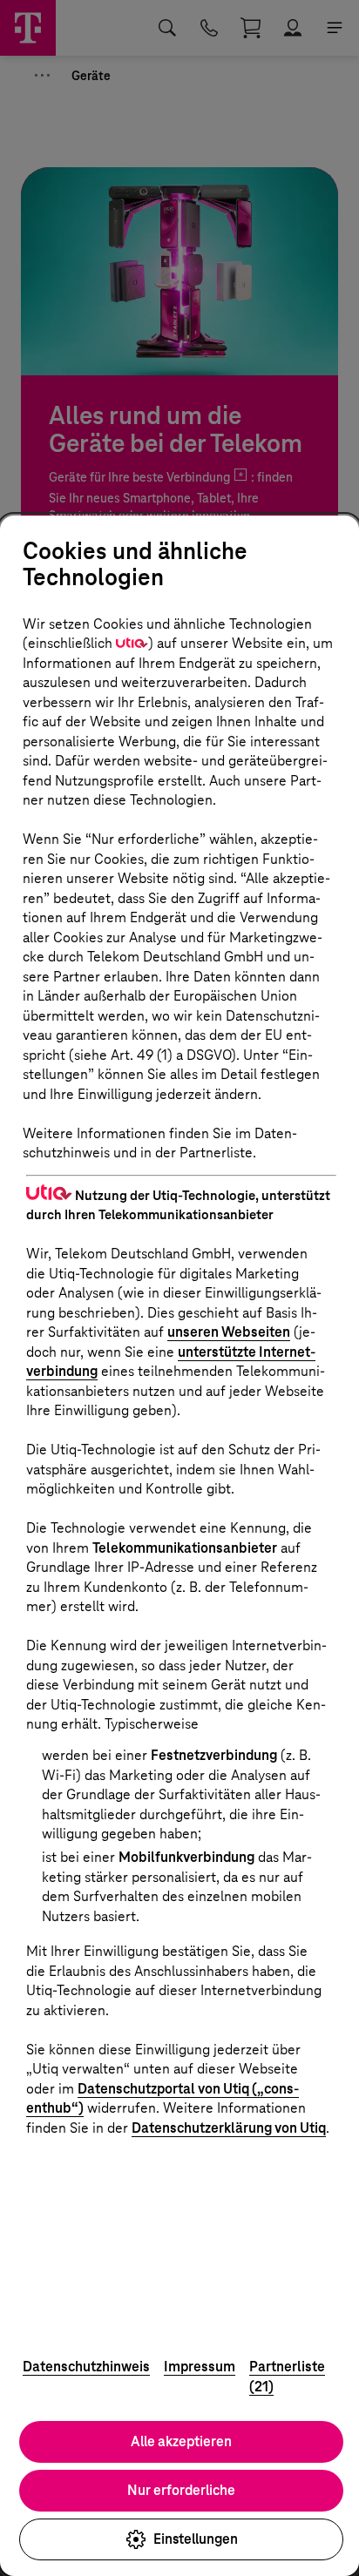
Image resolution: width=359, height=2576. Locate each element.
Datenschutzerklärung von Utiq (229, 2128)
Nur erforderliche (181, 2490)
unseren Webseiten (229, 1332)
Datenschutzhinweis (86, 2367)
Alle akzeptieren (181, 2441)
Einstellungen (196, 2539)
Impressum (200, 2367)
